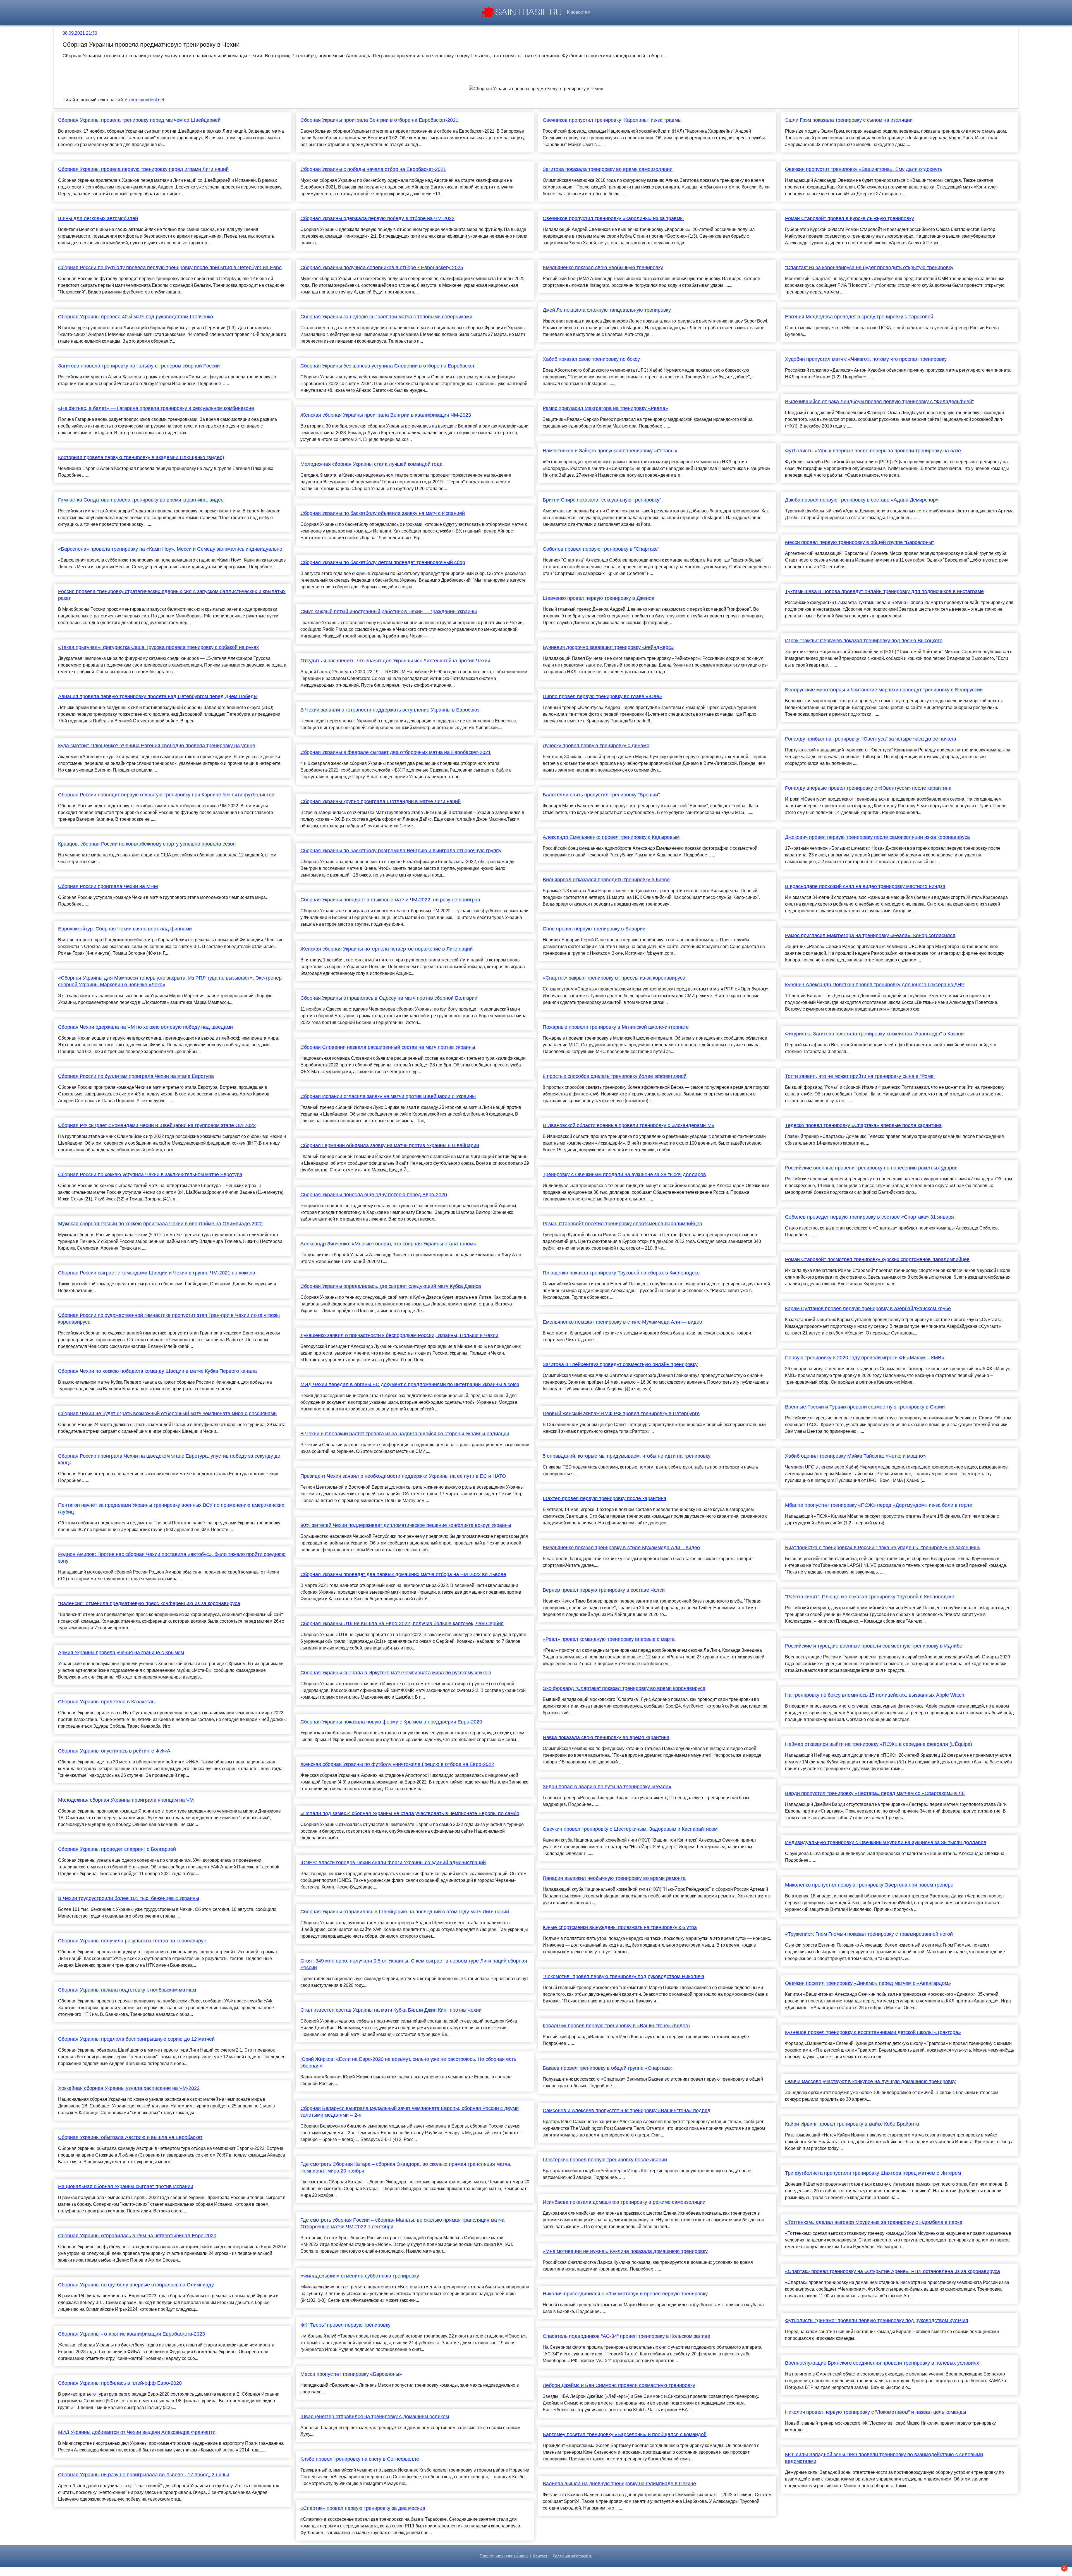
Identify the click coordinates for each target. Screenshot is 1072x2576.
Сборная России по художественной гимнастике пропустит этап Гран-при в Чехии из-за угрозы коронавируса (169, 1319)
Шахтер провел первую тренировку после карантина (605, 1498)
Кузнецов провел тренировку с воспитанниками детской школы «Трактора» (873, 2032)
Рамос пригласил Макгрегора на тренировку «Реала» (605, 408)
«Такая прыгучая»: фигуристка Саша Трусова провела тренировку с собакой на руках (158, 647)
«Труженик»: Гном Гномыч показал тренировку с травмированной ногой (869, 1934)
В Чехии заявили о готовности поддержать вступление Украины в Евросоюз (390, 710)
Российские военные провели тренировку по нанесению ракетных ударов (871, 1168)
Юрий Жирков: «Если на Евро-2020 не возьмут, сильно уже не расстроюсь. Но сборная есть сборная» (408, 2062)
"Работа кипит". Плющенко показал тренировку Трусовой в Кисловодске (870, 1597)
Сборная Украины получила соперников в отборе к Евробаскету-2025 (382, 268)
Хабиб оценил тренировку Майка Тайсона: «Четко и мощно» (855, 1456)
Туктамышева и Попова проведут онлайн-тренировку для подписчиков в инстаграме (884, 591)
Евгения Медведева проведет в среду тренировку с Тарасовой (859, 317)
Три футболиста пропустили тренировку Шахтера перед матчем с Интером (873, 2173)
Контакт (540, 2556)
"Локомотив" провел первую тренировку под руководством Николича (624, 1976)
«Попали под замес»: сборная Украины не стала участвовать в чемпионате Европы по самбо (410, 1813)
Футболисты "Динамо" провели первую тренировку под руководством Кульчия (877, 2320)
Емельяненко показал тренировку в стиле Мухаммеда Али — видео (622, 1322)
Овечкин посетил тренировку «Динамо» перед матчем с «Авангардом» (868, 1983)
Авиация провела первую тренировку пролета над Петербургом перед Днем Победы (158, 696)
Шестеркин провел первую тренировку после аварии (605, 2160)
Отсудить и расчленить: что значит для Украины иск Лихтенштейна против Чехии (395, 661)
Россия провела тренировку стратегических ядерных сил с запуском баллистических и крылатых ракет (172, 595)
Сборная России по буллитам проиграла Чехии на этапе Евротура (136, 1076)
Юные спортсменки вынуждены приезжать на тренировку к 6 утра (620, 1927)
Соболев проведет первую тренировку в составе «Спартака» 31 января (869, 1217)
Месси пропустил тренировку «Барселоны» (351, 2374)
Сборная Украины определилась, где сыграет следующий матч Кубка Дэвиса (391, 1286)
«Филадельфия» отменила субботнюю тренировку (360, 2276)
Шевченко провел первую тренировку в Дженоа (599, 598)
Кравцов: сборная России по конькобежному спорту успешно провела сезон (147, 844)
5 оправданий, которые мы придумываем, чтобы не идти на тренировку (627, 1456)
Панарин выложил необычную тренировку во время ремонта (614, 1878)
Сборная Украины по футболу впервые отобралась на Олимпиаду (136, 2285)
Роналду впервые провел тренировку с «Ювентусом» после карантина (868, 788)
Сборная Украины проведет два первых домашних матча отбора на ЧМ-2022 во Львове (403, 1574)
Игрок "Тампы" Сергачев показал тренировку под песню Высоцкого (864, 641)
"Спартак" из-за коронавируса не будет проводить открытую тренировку (869, 268)
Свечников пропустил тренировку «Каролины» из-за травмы (613, 218)
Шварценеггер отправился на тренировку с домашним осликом (375, 2417)
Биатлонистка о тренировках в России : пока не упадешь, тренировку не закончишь (883, 1548)
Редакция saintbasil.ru (573, 2556)
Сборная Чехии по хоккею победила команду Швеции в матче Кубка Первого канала (157, 1371)
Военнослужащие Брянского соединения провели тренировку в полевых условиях (882, 2363)
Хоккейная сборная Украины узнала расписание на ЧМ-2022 (129, 2088)
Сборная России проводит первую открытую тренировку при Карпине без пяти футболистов (166, 795)
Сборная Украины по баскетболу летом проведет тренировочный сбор (383, 562)
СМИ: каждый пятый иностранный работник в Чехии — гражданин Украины (389, 612)
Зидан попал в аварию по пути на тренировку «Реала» (607, 1787)
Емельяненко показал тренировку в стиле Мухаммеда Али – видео (621, 1548)
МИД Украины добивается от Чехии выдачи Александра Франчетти (137, 2432)
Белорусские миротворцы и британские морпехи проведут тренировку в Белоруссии (884, 690)
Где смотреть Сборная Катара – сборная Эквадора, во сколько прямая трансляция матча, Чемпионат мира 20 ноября (406, 2167)
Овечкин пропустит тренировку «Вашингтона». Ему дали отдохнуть (864, 169)
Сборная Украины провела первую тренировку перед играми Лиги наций (143, 169)
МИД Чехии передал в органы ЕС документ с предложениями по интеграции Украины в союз (410, 1384)
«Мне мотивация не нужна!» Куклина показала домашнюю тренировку (625, 2251)
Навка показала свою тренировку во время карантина (606, 1737)
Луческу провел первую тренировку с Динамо (596, 746)
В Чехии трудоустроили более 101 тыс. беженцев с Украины (129, 1898)
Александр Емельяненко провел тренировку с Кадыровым (611, 837)
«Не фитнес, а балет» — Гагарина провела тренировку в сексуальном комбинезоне (156, 408)
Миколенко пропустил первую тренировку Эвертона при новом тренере (869, 1885)
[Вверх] (1064, 2568)
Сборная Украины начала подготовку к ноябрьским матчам (127, 1990)
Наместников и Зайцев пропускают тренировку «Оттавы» (610, 451)
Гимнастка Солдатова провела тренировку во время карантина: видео (141, 500)
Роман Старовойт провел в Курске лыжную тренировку (850, 218)
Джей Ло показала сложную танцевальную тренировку (607, 310)
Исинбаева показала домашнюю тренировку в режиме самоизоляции (624, 2202)
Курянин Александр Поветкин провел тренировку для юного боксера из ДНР (875, 985)
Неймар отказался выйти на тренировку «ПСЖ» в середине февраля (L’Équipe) (879, 1744)
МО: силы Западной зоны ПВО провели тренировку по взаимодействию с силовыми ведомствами (884, 2458)
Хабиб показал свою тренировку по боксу (591, 359)
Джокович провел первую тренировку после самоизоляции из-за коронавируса (877, 837)
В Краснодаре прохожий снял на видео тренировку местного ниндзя (865, 886)
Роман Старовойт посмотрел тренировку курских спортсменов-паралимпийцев (877, 1259)
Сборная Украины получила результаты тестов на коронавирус (132, 1941)
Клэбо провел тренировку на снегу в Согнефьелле (360, 2459)
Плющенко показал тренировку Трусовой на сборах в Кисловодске (621, 1273)
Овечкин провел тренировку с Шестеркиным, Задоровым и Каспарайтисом (630, 1829)
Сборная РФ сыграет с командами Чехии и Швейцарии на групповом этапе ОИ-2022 (157, 1125)
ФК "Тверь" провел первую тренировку (345, 2325)
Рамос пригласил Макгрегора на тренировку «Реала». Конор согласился (870, 935)
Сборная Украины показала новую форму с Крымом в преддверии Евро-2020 (391, 1722)
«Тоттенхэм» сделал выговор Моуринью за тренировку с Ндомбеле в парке (874, 2222)
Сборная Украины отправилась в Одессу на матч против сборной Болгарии (389, 998)
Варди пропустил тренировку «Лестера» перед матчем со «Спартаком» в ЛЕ (875, 1793)
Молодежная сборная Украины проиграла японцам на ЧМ (126, 1800)
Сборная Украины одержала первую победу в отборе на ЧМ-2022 (377, 218)
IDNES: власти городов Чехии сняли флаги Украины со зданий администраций (393, 1863)
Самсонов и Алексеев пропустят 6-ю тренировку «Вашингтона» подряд (627, 2111)
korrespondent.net (146, 100)
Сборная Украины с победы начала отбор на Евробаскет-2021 (373, 169)
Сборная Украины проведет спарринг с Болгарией (117, 1849)
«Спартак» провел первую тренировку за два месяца (363, 2508)
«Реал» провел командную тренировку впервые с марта (609, 1639)
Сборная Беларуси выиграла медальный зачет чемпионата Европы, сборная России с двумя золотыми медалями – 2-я (410, 2112)
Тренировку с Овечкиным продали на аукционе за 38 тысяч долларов (624, 1174)
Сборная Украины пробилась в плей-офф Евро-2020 (120, 2383)
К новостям (579, 12)
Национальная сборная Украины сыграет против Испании (126, 2186)
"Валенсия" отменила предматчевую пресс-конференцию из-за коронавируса (149, 1603)
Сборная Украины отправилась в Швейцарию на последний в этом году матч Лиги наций (405, 1912)
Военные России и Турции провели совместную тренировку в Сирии (865, 1407)
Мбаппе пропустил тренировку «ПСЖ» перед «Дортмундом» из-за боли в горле (879, 1505)
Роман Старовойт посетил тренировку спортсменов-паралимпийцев (622, 1224)
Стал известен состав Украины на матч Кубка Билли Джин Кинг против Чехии (391, 2010)
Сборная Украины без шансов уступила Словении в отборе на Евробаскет (387, 366)
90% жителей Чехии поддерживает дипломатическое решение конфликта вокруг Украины (406, 1525)
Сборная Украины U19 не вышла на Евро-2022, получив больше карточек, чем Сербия (402, 1624)
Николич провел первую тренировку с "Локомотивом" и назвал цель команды (876, 2412)
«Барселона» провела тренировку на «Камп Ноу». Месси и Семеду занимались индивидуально (170, 549)
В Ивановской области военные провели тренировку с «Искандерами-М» (629, 1125)
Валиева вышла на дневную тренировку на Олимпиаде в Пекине (619, 2484)
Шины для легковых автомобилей (98, 218)
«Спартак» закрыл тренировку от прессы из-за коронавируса (614, 978)
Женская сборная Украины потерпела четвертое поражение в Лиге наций (387, 949)
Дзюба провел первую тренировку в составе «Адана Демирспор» (862, 500)
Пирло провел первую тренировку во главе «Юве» (602, 696)
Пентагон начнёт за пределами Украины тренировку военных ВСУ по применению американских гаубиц (171, 1508)
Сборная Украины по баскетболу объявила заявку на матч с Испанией (383, 513)
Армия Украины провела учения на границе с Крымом (121, 1653)
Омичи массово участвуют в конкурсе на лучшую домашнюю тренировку (870, 2081)
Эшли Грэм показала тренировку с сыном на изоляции (849, 120)
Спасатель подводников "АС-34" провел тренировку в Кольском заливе (626, 2336)
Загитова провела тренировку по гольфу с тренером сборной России (139, 366)
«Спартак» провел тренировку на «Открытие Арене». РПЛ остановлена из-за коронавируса (892, 2271)
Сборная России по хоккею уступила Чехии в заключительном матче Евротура (150, 1174)
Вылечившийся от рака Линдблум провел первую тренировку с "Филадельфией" (879, 402)
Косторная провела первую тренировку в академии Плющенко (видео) (141, 457)
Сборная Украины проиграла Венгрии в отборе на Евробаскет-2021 (379, 120)
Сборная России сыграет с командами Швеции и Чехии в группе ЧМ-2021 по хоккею (157, 1273)
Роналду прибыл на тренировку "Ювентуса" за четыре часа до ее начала (871, 739)
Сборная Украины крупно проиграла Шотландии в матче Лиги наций (381, 801)
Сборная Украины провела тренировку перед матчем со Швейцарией (139, 120)
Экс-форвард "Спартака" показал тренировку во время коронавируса (624, 1688)
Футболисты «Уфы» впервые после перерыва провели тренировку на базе (873, 451)
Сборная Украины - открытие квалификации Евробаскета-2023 (131, 2334)
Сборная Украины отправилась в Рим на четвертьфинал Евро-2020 (137, 2236)
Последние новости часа (504, 2556)
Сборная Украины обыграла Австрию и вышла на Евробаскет (130, 2137)
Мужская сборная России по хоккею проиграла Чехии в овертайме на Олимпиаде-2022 (160, 1224)
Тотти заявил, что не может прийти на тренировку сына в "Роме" (860, 1076)
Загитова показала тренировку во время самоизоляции (608, 169)
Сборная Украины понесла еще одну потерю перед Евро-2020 (374, 1195)
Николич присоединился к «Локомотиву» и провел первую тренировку (625, 2294)
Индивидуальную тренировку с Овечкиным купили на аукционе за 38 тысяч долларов (886, 1842)
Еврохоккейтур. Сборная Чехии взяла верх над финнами (125, 929)
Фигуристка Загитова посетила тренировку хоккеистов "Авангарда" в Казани (874, 1034)
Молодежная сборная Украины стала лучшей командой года (371, 464)
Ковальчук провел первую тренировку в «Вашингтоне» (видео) (616, 2026)
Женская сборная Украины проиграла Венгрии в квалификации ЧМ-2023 (386, 415)
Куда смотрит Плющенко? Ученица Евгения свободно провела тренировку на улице (157, 746)
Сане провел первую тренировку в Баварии (594, 929)
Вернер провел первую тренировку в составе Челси (604, 1590)
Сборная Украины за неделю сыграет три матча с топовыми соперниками (386, 317)
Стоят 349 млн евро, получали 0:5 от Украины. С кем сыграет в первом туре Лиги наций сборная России (414, 1964)
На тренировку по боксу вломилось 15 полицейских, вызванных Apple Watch (875, 1695)
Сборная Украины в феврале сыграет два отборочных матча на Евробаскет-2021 (396, 752)
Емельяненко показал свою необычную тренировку (603, 268)
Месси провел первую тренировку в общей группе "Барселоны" (859, 542)
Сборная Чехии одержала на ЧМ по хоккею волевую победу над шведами (145, 1027)
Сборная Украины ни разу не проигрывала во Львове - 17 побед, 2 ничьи (144, 2475)
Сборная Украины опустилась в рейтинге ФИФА (114, 1751)
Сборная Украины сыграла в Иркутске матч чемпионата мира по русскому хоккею (396, 1673)
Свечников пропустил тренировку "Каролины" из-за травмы (612, 120)
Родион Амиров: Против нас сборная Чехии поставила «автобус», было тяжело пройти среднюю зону (172, 1558)
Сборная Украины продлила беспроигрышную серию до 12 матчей (136, 2039)
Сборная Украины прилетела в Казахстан (106, 1702)
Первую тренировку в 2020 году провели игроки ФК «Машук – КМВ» (865, 1358)
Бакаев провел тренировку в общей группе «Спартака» (608, 2068)
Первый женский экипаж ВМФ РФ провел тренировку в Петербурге (621, 1414)
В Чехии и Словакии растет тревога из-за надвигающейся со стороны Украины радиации (405, 1434)
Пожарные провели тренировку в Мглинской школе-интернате (616, 1027)
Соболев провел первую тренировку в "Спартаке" (601, 549)
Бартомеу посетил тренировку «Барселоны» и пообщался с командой (625, 2434)
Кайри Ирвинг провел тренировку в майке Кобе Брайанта (852, 2124)
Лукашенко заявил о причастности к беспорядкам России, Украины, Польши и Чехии (399, 1335)
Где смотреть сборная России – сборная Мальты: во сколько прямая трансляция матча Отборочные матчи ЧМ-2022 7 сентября (402, 2223)
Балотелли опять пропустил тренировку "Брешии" (601, 795)
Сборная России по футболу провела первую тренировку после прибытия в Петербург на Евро (170, 268)
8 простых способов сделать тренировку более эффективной (615, 1076)
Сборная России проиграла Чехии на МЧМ (108, 886)
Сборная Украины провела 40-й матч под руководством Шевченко (136, 317)
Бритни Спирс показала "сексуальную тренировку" (602, 500)
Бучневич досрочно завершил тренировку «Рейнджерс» (608, 647)
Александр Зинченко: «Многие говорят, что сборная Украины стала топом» (388, 1244)
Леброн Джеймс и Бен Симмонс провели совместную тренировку (619, 2385)
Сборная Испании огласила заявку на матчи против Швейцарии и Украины (388, 1096)
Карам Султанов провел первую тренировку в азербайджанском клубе (868, 1309)
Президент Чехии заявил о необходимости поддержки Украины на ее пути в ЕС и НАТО (403, 1476)
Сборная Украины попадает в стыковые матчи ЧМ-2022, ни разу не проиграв (390, 900)
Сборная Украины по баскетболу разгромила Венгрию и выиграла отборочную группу (401, 851)
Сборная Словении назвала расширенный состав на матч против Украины (388, 1047)
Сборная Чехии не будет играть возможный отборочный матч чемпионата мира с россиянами (167, 1414)
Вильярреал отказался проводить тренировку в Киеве (606, 880)
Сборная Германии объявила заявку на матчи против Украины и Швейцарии (390, 1145)
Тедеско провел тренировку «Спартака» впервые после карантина (863, 1125)
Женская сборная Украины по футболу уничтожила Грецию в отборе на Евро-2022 (397, 1764)
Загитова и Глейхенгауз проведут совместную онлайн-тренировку (620, 1364)
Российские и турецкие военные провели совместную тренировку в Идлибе (874, 1646)
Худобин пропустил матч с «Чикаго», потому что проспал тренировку (866, 359)
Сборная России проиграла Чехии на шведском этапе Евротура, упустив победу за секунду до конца (169, 1459)
